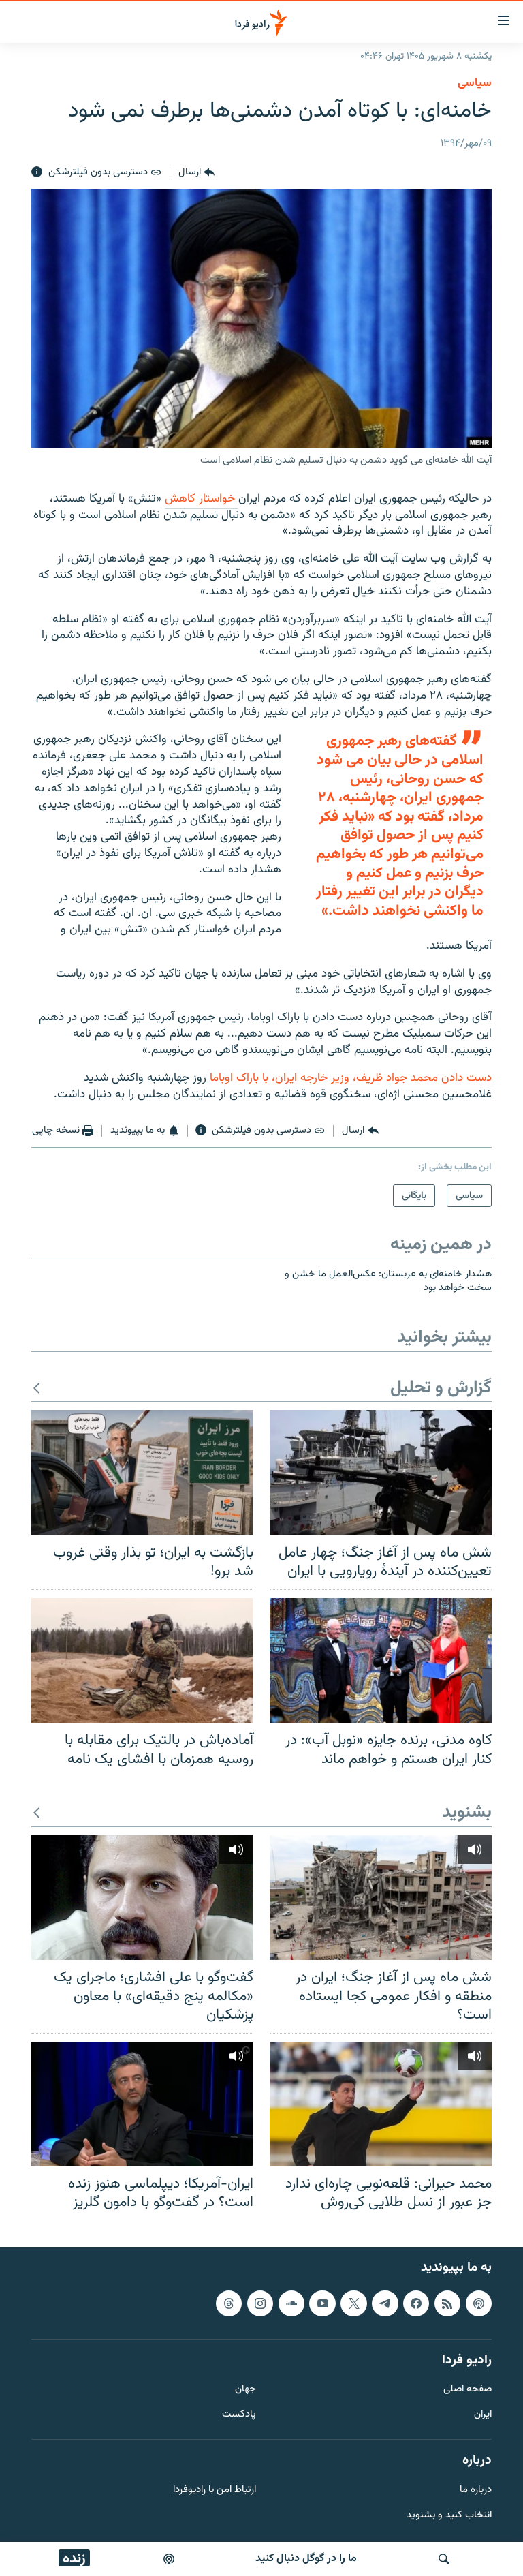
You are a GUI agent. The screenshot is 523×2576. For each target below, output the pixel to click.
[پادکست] (169, 2559)
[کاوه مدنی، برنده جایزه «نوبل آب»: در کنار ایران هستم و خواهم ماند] (381, 1660)
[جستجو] (444, 2559)
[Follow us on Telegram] (385, 2303)
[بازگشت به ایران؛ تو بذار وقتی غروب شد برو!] (142, 1472)
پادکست (239, 2415)
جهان (245, 2390)
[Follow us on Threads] (229, 2303)
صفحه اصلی (467, 2390)
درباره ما (476, 2490)
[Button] (196, 172)
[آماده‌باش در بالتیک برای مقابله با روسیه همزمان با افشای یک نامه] (142, 1660)
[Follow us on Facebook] (416, 2303)
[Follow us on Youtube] (322, 2303)
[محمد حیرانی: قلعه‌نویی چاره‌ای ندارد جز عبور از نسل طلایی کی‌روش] (381, 2104)
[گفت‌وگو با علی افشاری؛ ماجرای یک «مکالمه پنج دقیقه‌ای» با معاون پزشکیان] (142, 1898)
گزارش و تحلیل (441, 1389)
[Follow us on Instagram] (260, 2303)
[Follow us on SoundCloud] (291, 2303)
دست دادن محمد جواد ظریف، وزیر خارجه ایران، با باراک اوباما (349, 1078)
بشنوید (467, 1813)
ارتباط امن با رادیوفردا (215, 2490)
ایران (483, 2415)
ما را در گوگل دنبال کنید (306, 2559)
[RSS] (447, 2303)
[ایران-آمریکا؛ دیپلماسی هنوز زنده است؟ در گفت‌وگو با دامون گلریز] (142, 2104)
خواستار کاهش (202, 499)
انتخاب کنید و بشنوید (449, 2516)
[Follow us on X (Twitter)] (353, 2303)
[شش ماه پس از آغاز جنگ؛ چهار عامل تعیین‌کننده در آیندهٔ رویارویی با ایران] (381, 1472)
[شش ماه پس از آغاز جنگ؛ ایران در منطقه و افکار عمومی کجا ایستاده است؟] (381, 1898)
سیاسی (475, 83)
